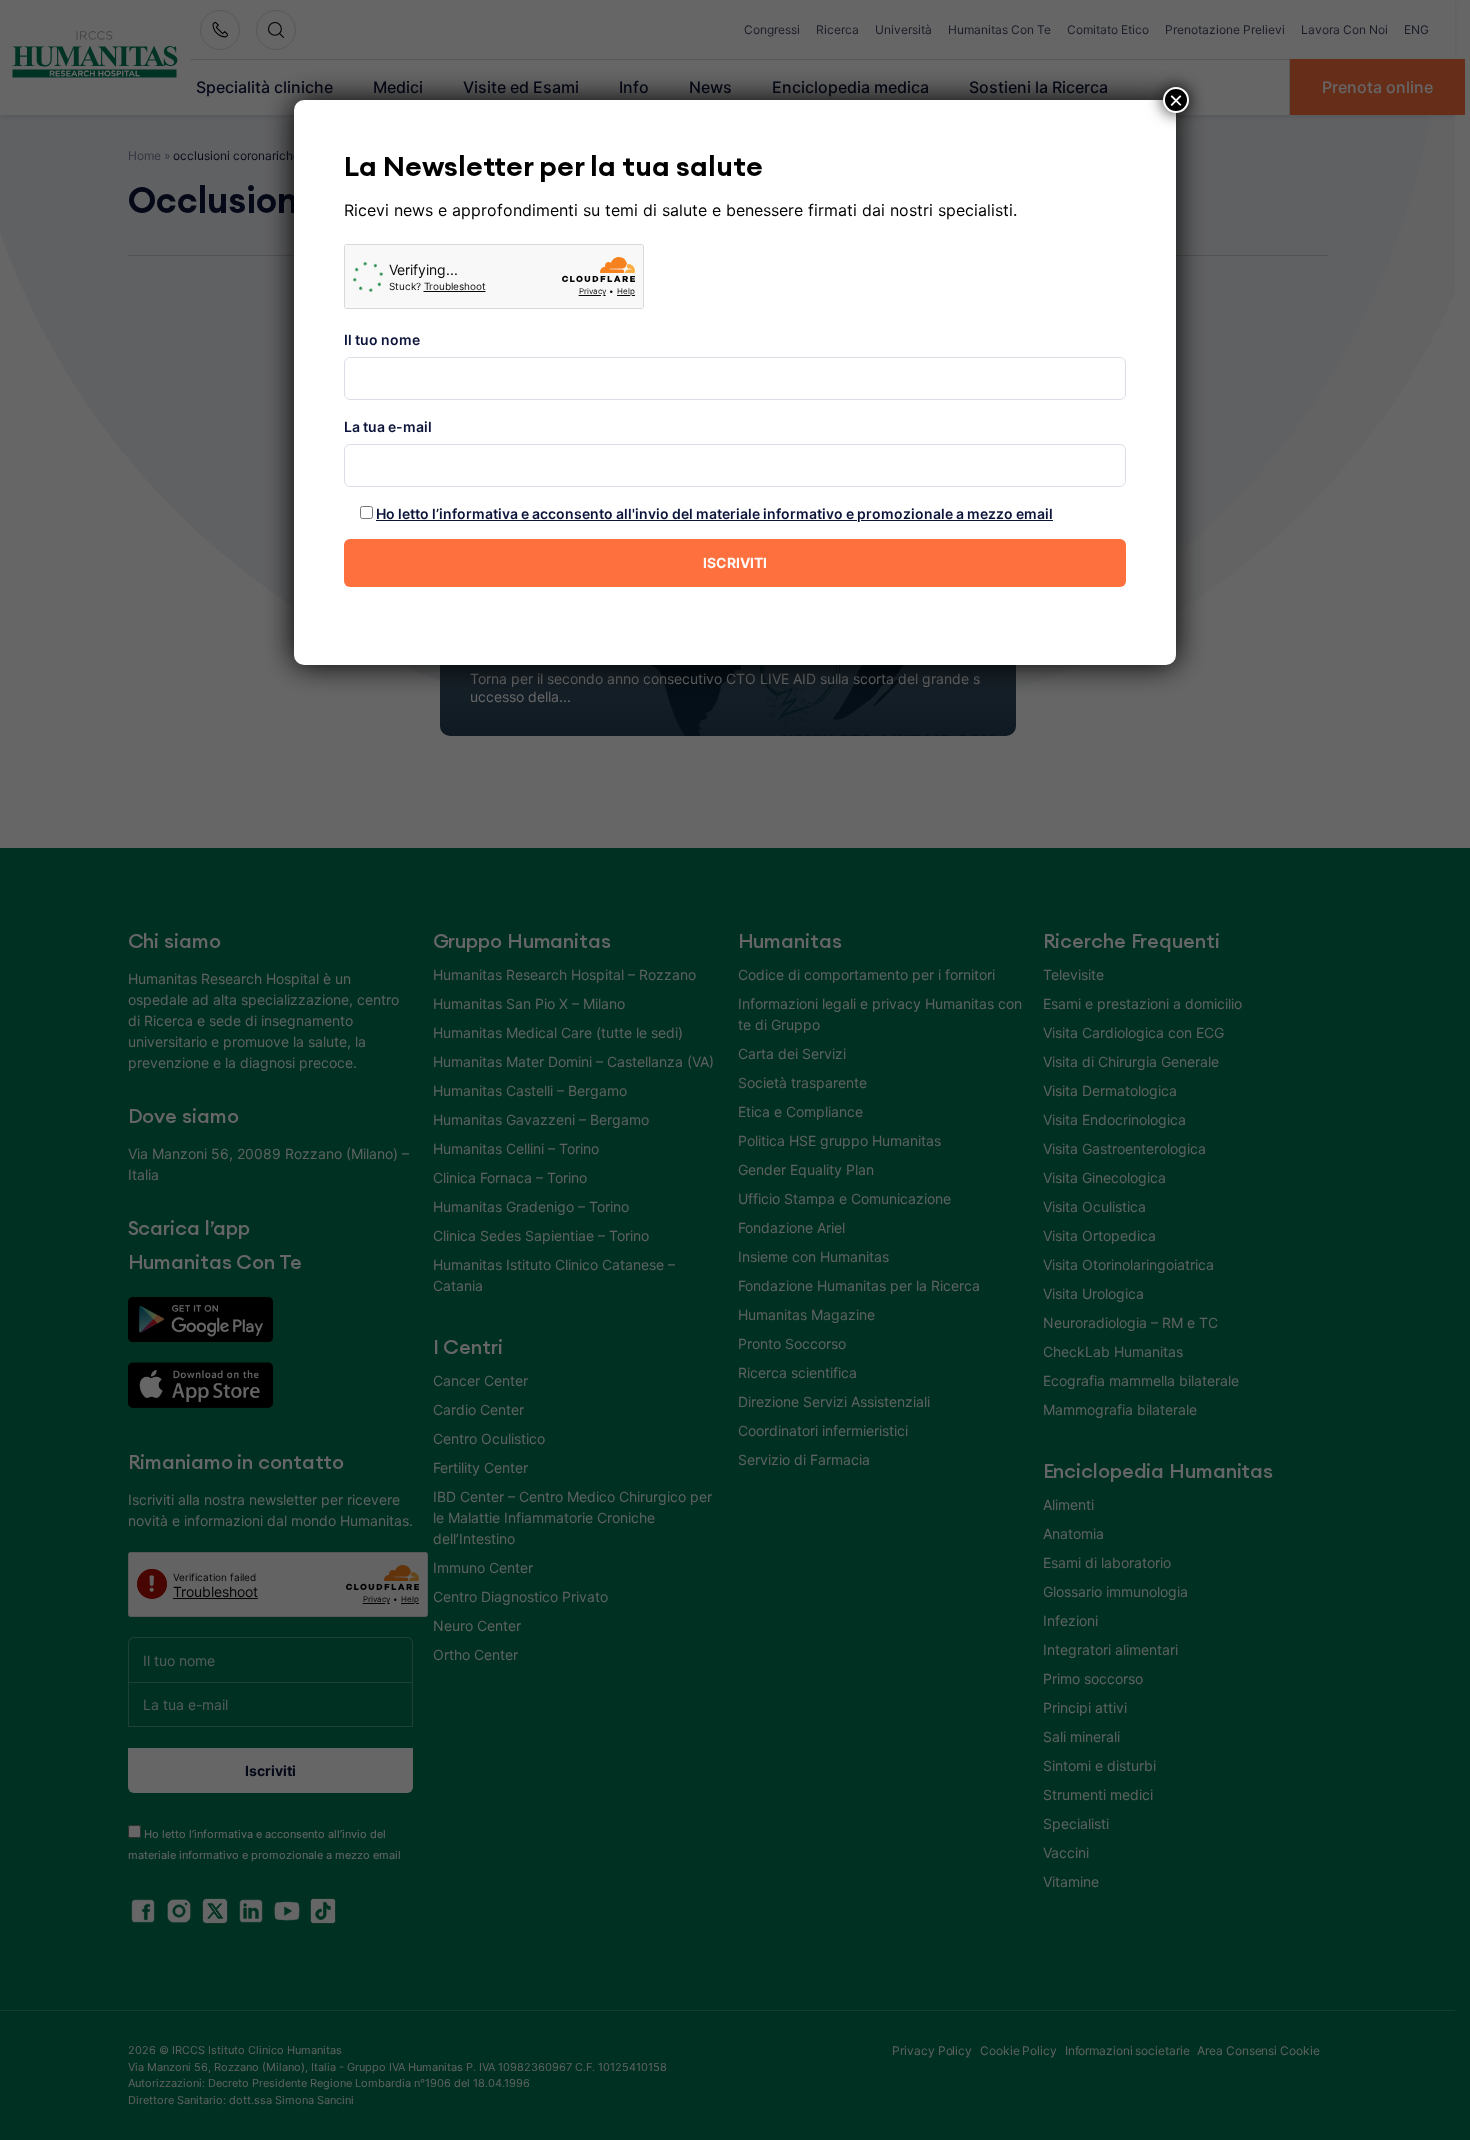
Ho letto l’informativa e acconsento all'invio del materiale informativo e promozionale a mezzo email (714, 513)
